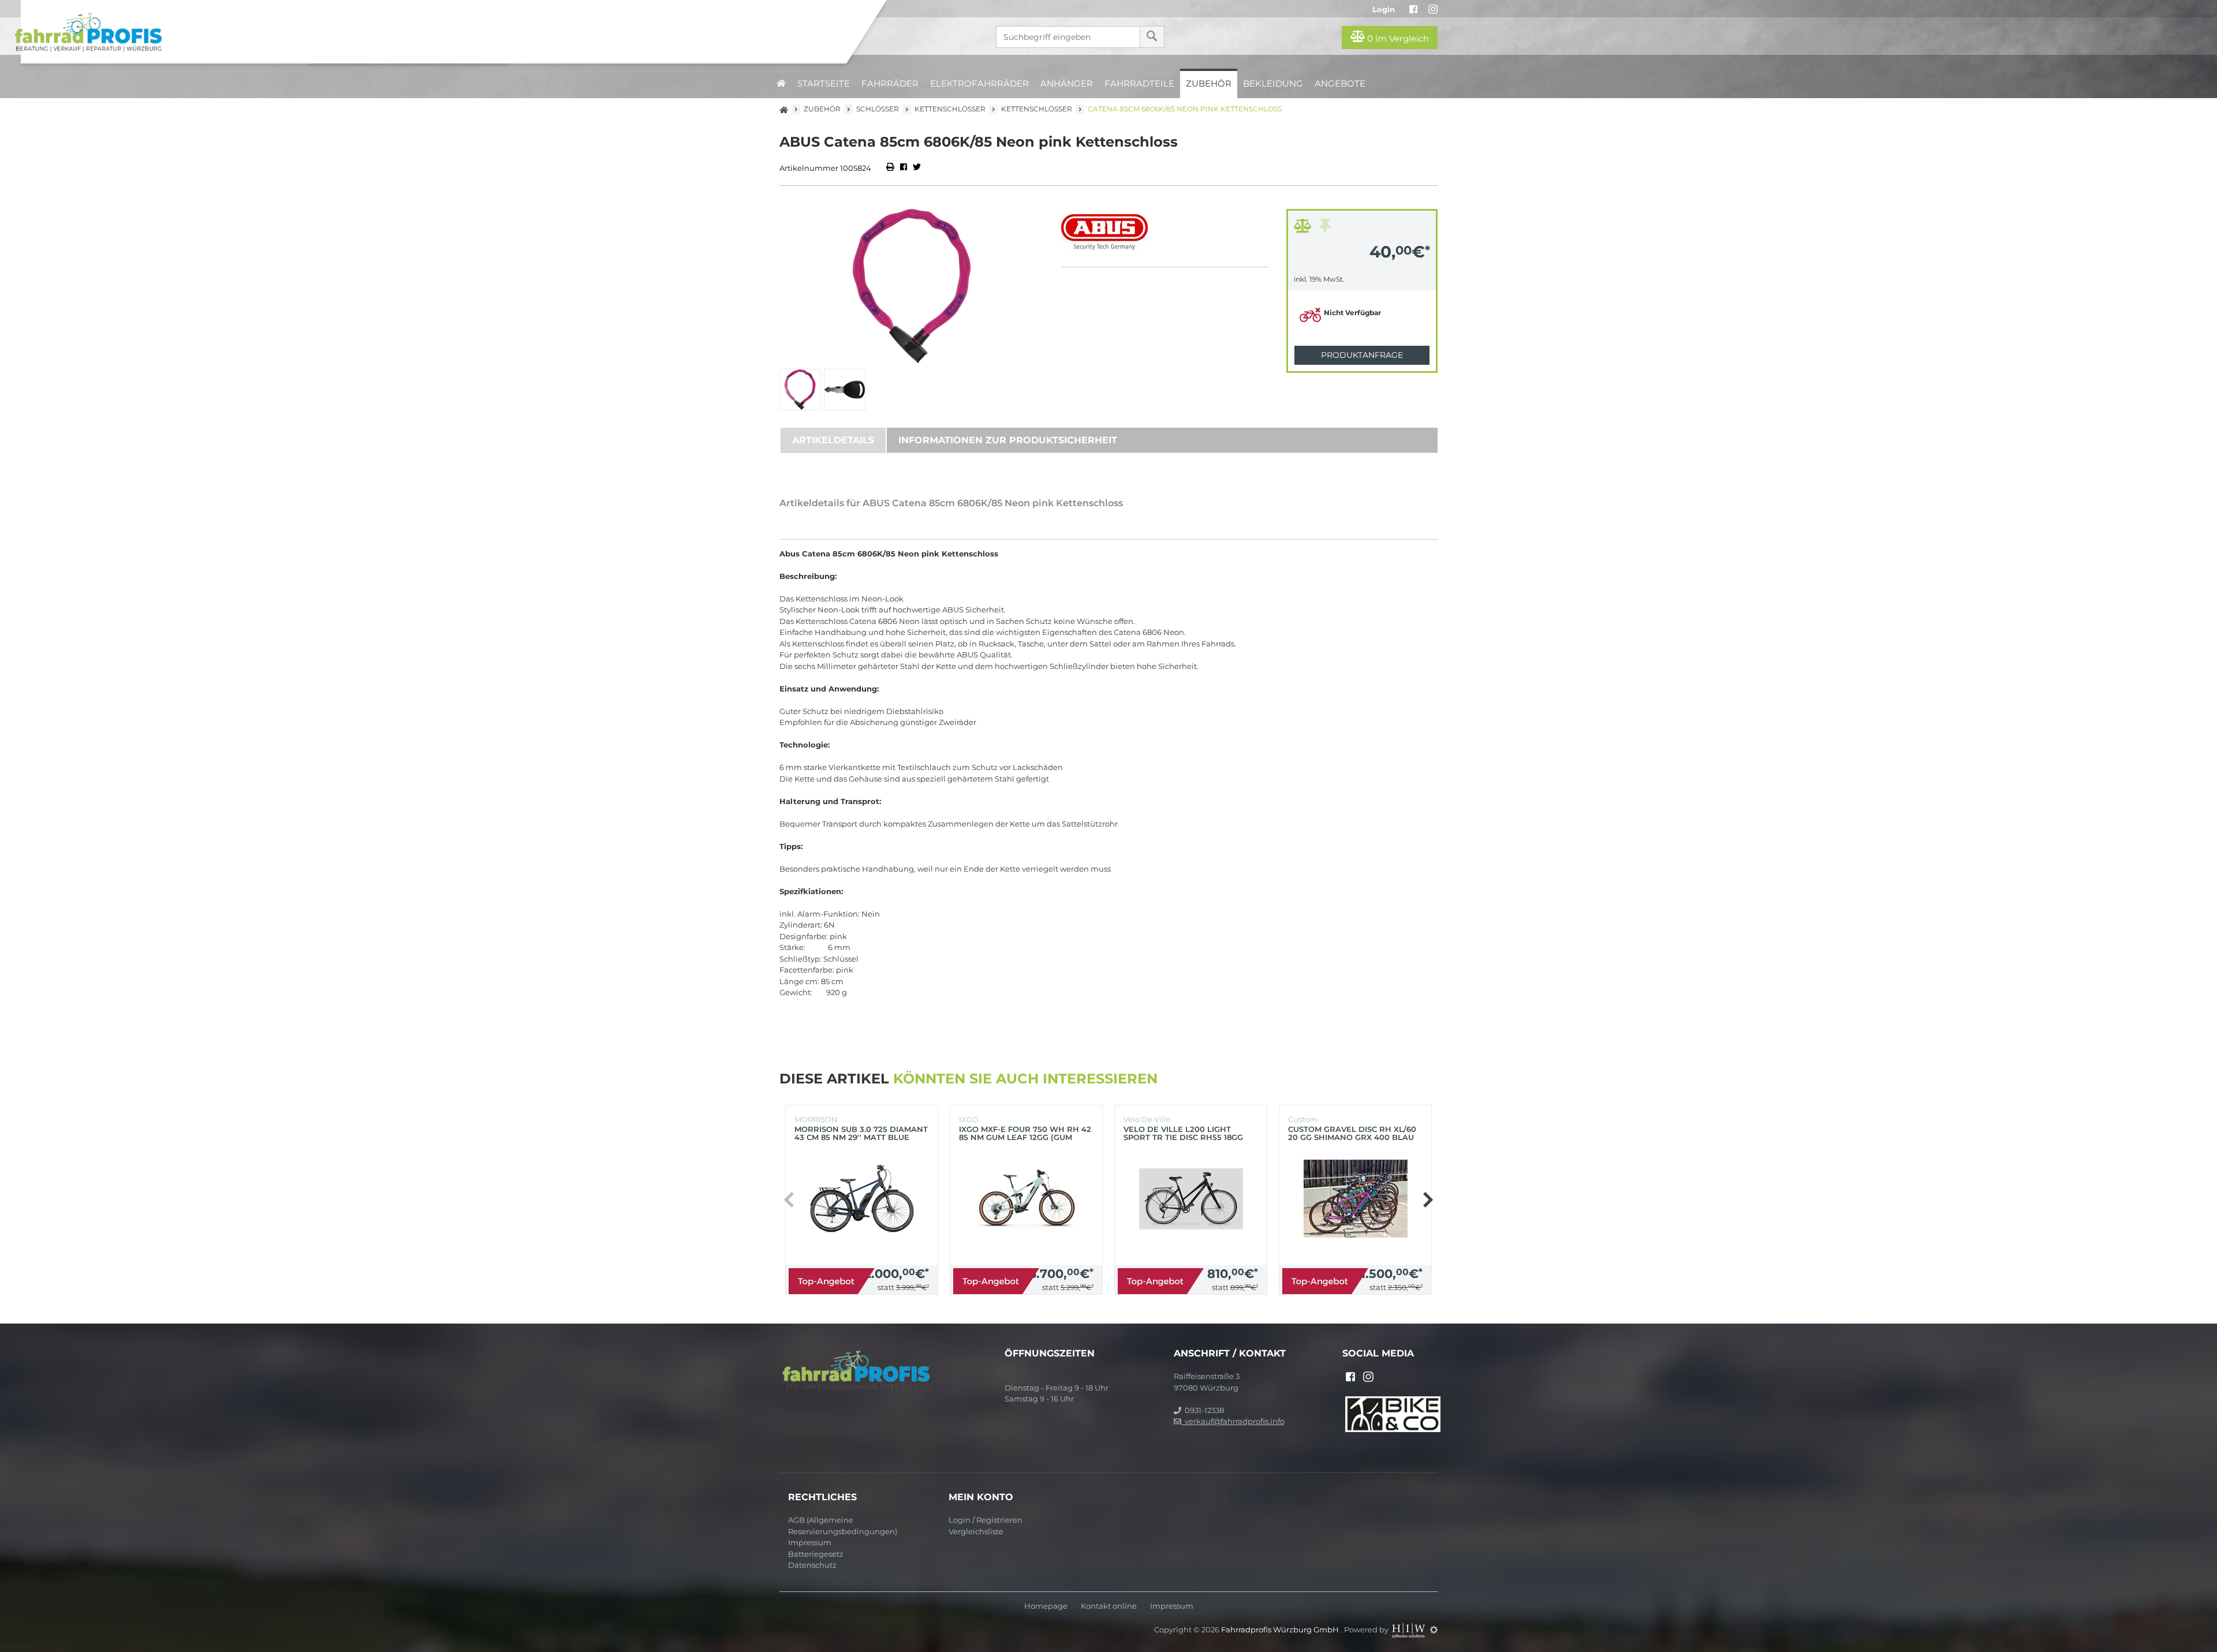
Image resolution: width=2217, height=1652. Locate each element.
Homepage (1046, 1606)
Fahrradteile (1139, 83)
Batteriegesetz (816, 1554)
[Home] (432, 32)
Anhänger (1067, 83)
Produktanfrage (1362, 355)
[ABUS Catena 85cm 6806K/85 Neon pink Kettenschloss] (912, 286)
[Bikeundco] (1393, 1413)
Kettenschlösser (950, 109)
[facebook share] (904, 168)
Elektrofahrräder (979, 83)
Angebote (1340, 83)
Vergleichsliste (976, 1531)
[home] (781, 83)
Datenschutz (812, 1565)
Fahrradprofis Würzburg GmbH (1281, 1629)
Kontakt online (1109, 1606)
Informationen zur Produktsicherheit (1008, 440)
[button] (1427, 1200)
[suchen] (1152, 37)
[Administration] (1434, 1629)
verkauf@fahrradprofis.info (1233, 1421)
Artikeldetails (833, 440)
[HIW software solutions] (1409, 1629)
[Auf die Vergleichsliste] (1304, 229)
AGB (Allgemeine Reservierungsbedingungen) (843, 1526)
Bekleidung (1273, 83)
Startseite (824, 83)
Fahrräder (890, 83)
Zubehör (1209, 83)
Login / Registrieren (986, 1520)
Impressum (810, 1542)
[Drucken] (891, 168)
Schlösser (878, 109)
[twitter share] (917, 168)
